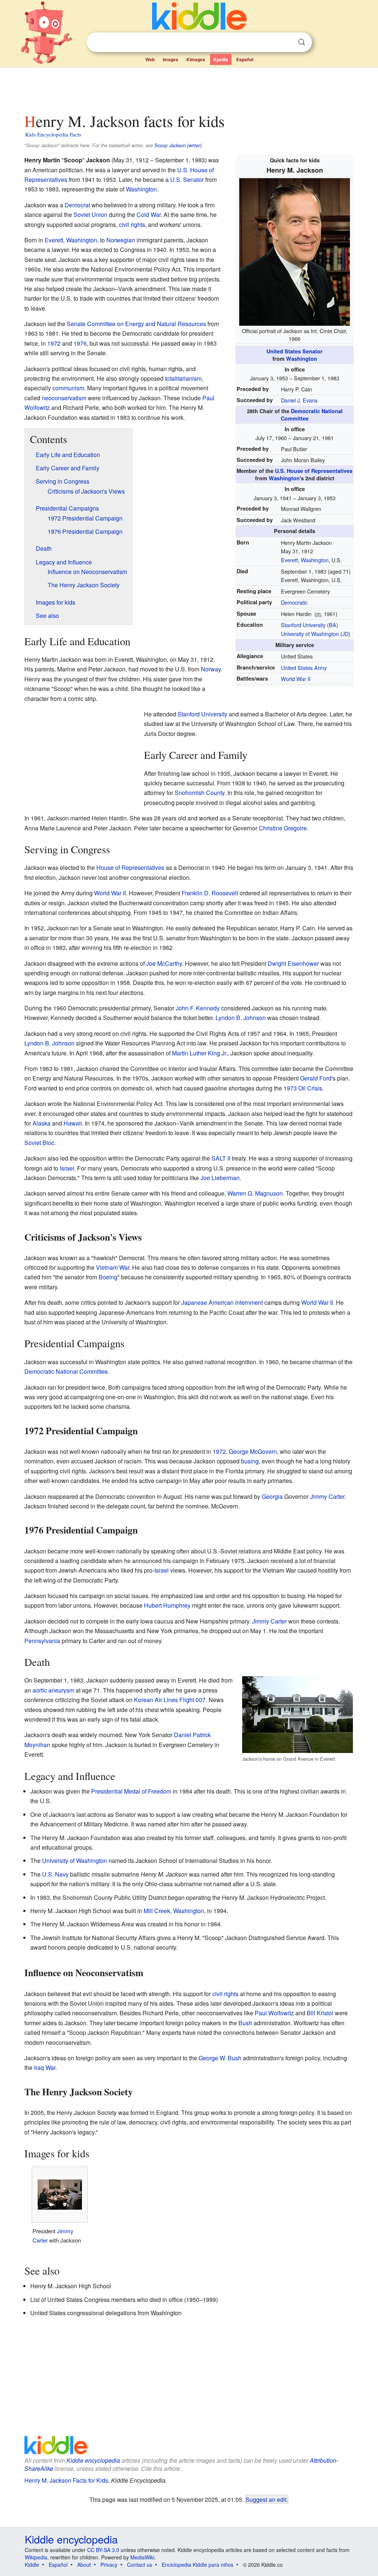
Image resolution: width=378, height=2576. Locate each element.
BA (333, 625)
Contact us (140, 2565)
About (84, 2565)
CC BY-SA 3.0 (103, 2550)
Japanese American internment (222, 1302)
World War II (296, 679)
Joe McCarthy (164, 963)
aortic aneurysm (53, 1690)
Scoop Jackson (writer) (178, 145)
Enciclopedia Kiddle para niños (197, 2565)
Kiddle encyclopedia (93, 2460)
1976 (80, 343)
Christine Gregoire (283, 828)
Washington (302, 359)
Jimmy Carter (327, 1496)
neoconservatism (64, 398)
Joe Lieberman (220, 1178)
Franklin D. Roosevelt (210, 893)
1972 (54, 343)
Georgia (272, 1496)
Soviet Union (90, 215)
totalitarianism (183, 378)
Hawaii (73, 1123)
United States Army (304, 668)
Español (245, 59)
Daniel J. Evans (299, 400)
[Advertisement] (189, 88)
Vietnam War (113, 1267)
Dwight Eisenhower (293, 963)
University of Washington (310, 634)
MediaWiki (142, 2557)
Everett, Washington (305, 560)
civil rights (132, 224)
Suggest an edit (266, 2499)
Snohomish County (200, 793)
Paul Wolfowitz (274, 2013)
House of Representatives (130, 867)
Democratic (294, 602)
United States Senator (295, 351)
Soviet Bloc (39, 1143)
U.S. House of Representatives (314, 471)
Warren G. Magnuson (255, 1193)
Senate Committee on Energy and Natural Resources (136, 324)
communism (68, 388)
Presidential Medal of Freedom (131, 1791)
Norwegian (121, 240)
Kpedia (221, 59)
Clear (286, 42)
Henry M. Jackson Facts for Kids (66, 2480)
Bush (245, 2023)
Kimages (196, 59)
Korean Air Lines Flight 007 (170, 1700)
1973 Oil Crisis (303, 1088)
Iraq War (45, 2067)
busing (250, 1461)
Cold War (149, 215)
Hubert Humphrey (167, 1605)
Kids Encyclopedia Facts (53, 134)
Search (302, 42)
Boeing (108, 1277)
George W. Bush (220, 2058)
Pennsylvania (42, 1641)
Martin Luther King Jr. (200, 1053)
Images (171, 59)
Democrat (77, 205)
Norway (211, 669)
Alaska (42, 1123)
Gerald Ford (316, 1078)
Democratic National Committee (66, 1371)
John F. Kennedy (198, 1008)
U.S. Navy (55, 1874)
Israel (67, 1168)
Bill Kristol (320, 2013)
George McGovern (253, 1451)
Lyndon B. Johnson (241, 1018)
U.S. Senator (187, 179)
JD (345, 634)
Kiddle (32, 2565)
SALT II (221, 1158)
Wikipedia (36, 2557)
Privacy (109, 2565)
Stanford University (303, 625)
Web (150, 59)
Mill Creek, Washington (174, 1911)
